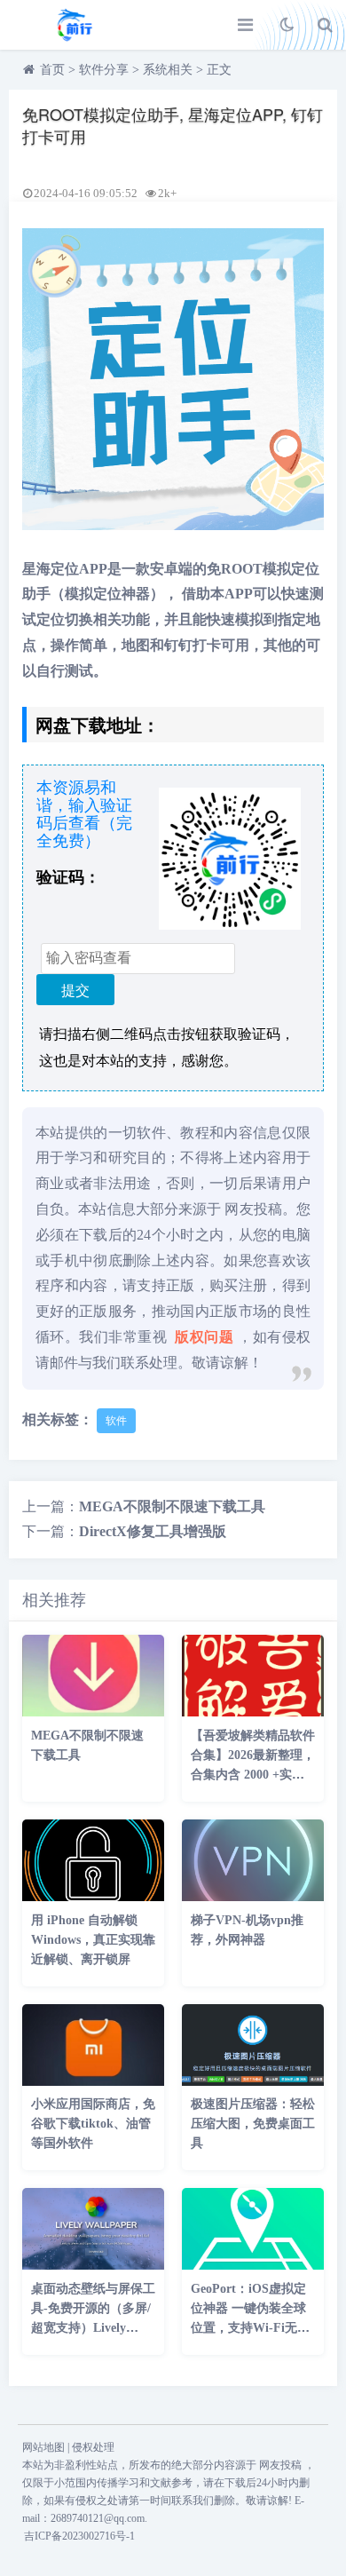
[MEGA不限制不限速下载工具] (93, 1712)
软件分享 (104, 70)
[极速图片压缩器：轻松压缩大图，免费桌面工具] (253, 2081)
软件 (116, 1421)
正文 (219, 70)
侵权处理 (93, 2447)
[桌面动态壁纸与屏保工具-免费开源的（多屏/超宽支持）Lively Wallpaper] (93, 2265)
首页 (52, 70)
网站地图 (43, 2447)
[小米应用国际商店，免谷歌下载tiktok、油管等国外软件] (93, 2081)
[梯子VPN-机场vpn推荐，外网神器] (253, 1896)
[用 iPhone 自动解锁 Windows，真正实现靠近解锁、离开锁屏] (93, 1896)
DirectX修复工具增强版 (153, 1531)
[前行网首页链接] (75, 25)
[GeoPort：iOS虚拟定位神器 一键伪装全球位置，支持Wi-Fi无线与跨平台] (253, 2265)
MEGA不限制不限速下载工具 (172, 1506)
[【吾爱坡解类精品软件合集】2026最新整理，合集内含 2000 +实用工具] (253, 1712)
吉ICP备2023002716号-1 (79, 2536)
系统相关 (168, 70)
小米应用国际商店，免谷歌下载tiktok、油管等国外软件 (93, 2124)
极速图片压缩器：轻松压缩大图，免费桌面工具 (253, 2124)
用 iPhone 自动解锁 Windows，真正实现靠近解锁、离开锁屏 (93, 1940)
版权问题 (204, 1337)
